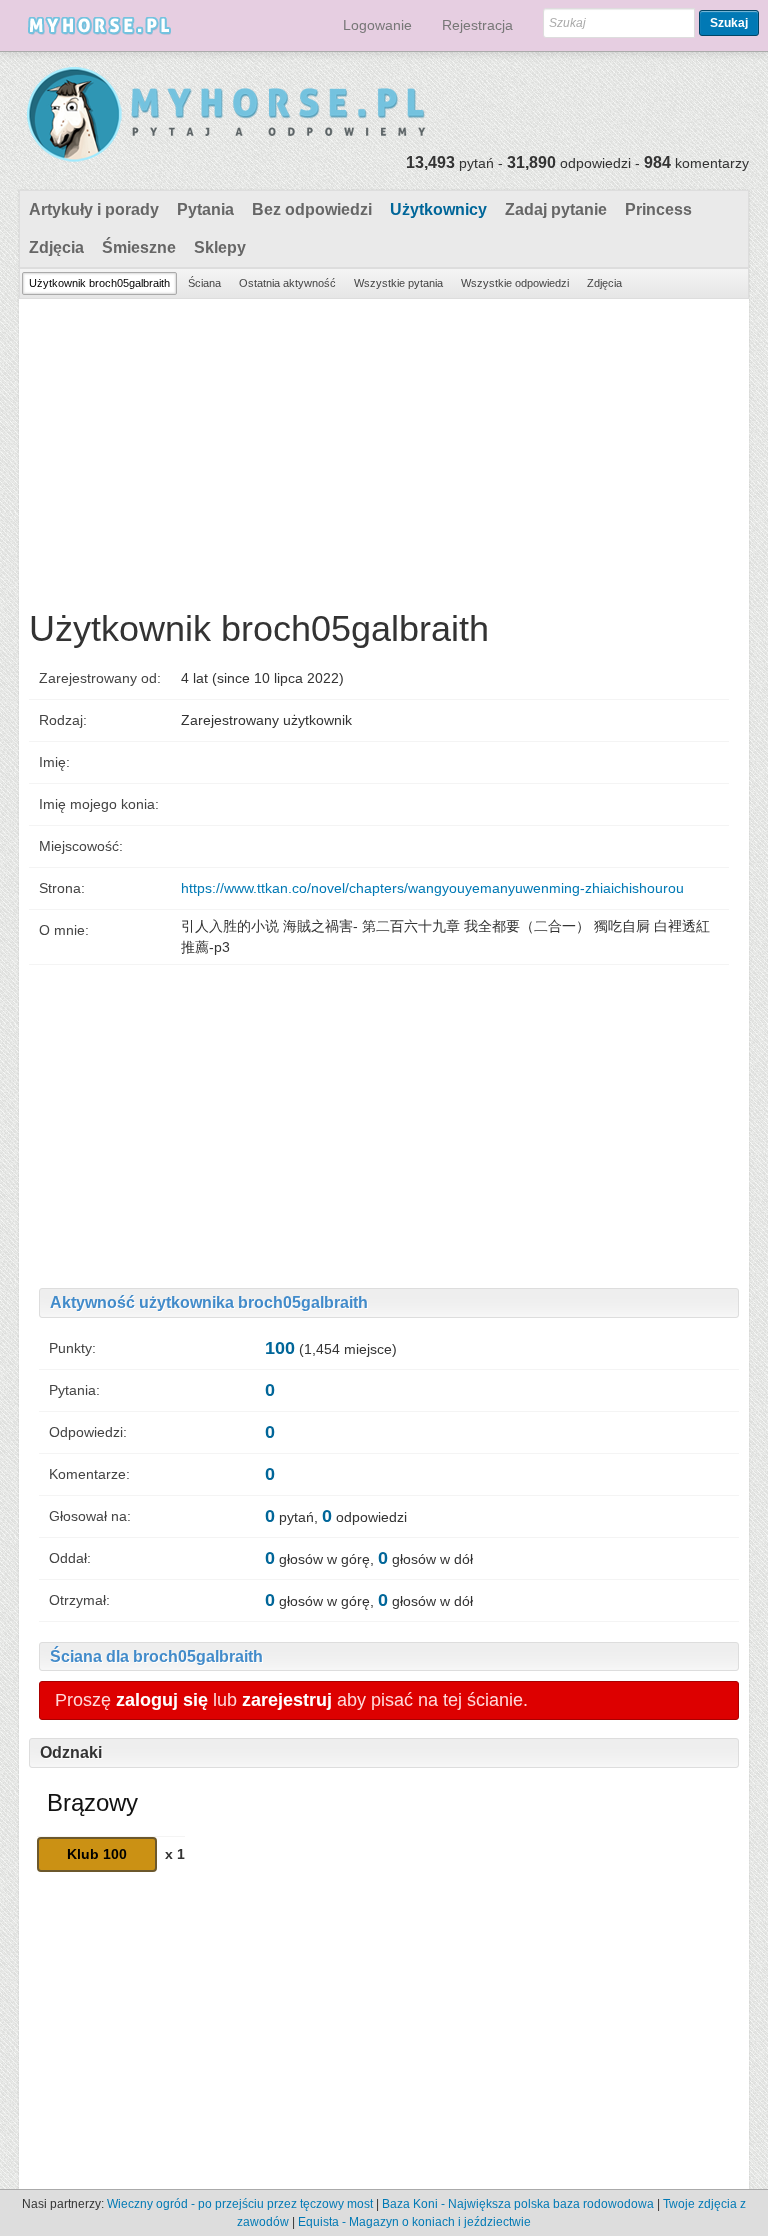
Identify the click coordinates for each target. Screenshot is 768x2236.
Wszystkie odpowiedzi (515, 283)
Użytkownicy (438, 209)
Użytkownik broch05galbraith (99, 283)
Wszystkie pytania (398, 283)
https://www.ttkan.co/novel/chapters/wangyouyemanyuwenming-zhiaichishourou (432, 888)
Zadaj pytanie (556, 209)
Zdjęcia (56, 247)
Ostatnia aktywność (287, 283)
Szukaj (729, 23)
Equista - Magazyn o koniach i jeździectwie (414, 2222)
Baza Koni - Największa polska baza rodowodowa (518, 2204)
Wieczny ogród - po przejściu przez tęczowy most (240, 2204)
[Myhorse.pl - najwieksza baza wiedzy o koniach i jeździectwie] (227, 115)
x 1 (175, 1854)
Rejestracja (477, 25)
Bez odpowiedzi (312, 209)
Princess (658, 209)
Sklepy (220, 247)
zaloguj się (162, 1700)
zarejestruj (287, 1700)
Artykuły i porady (94, 209)
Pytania (205, 209)
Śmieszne (139, 247)
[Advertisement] (384, 449)
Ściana (204, 283)
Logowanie (377, 25)
